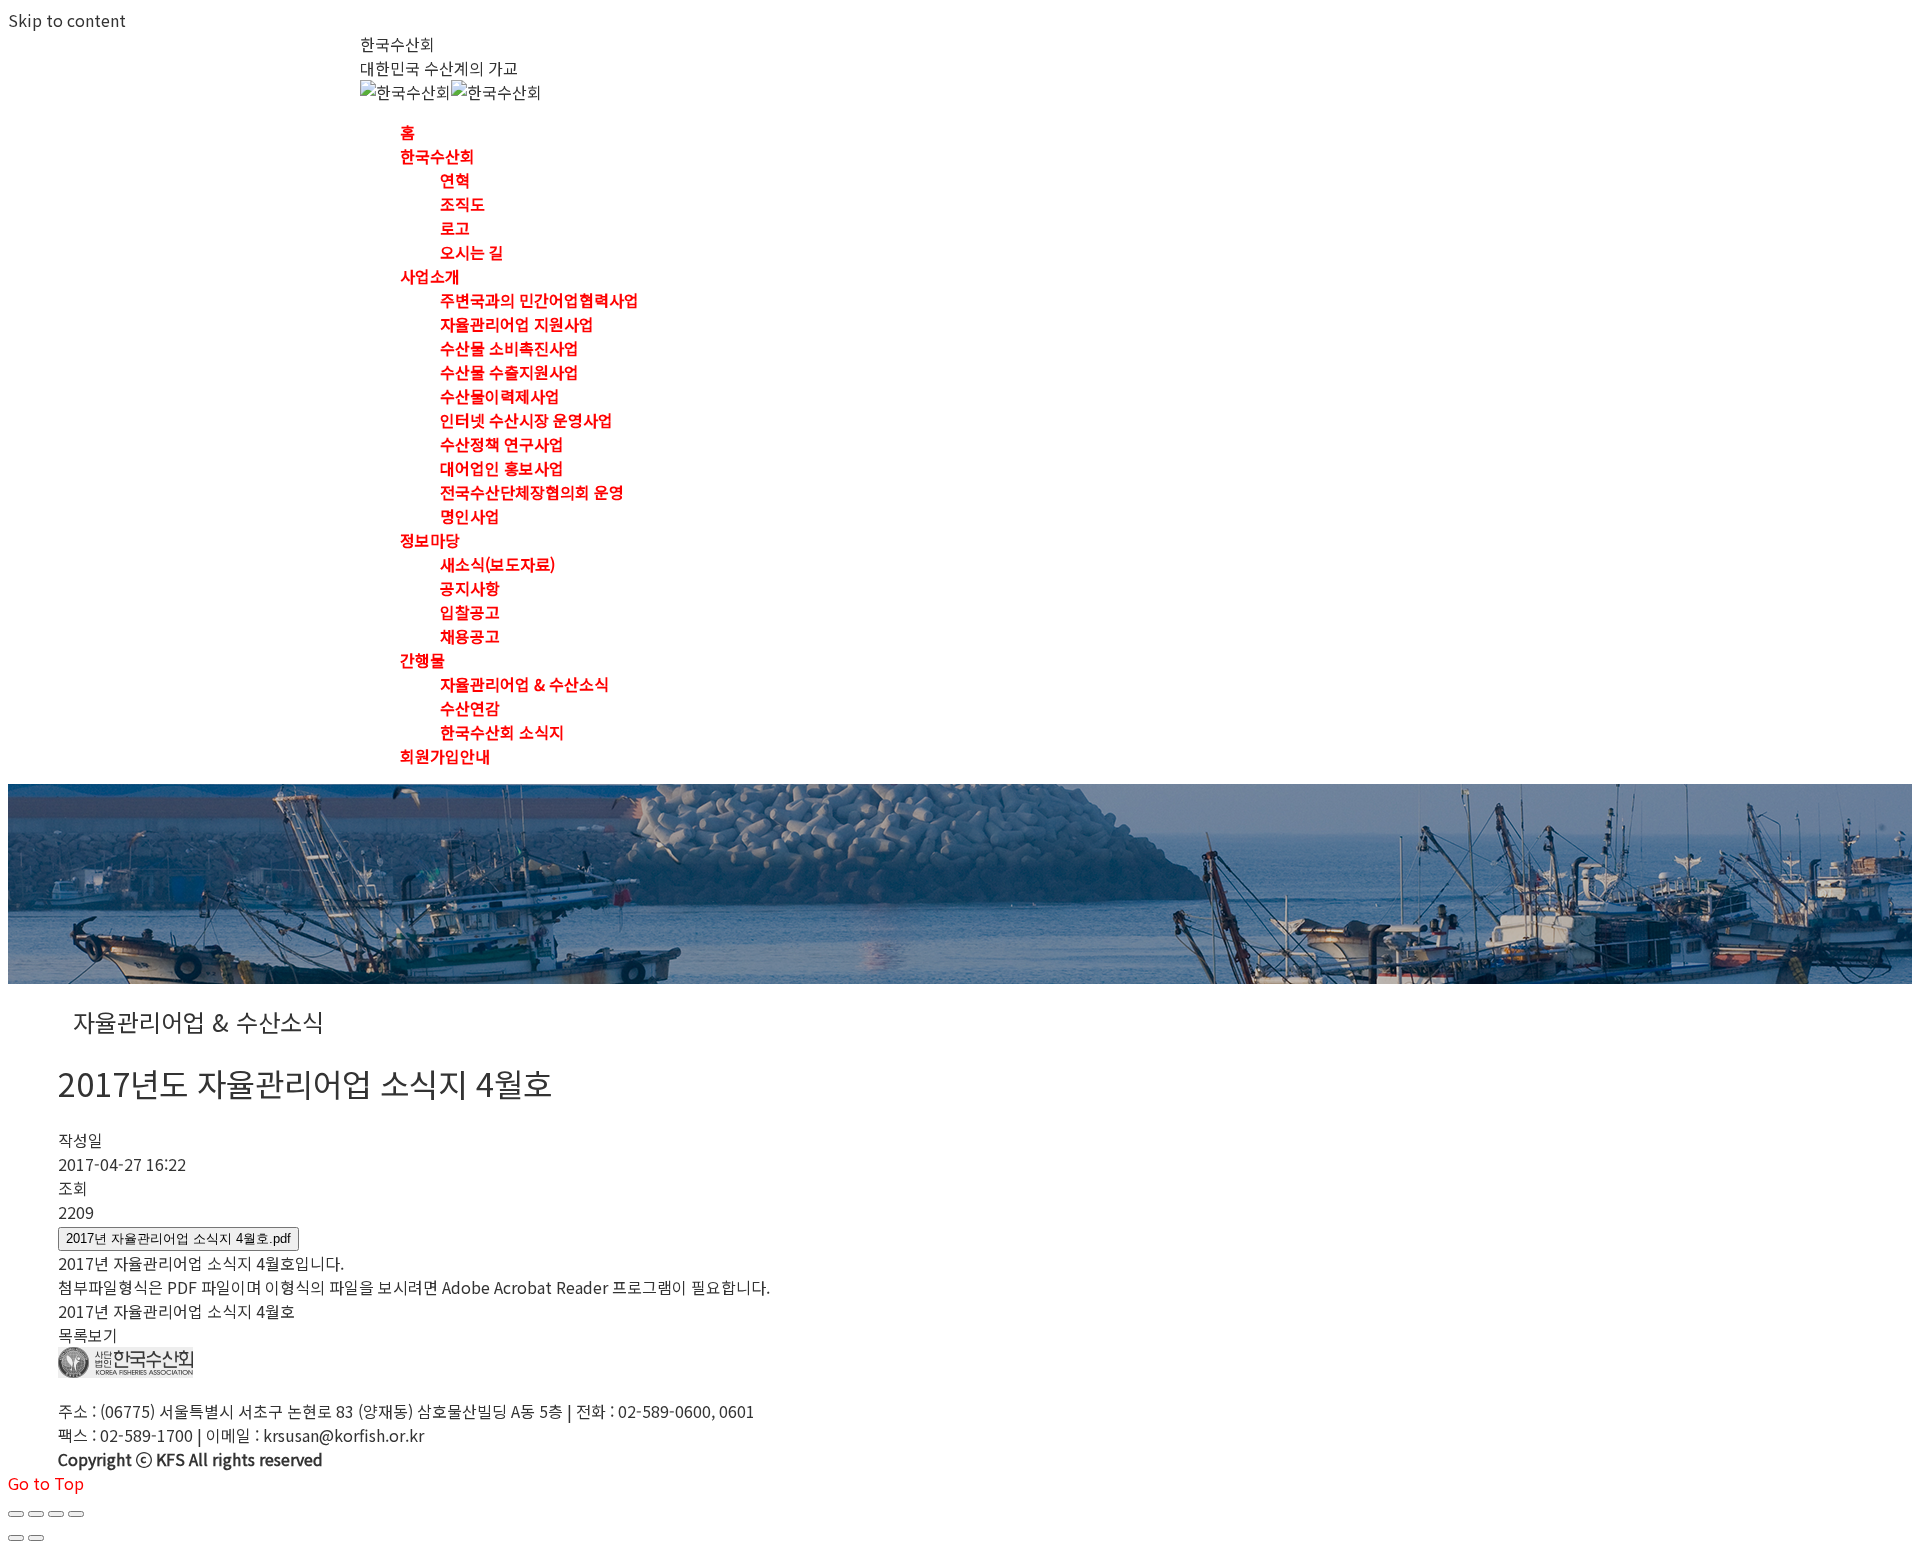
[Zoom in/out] (76, 1514)
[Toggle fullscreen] (56, 1514)
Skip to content (67, 20)
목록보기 (88, 1335)
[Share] (36, 1514)
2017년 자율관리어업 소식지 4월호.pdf (178, 1238)
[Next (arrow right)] (36, 1538)
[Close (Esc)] (16, 1514)
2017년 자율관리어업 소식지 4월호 (176, 1311)
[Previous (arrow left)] (16, 1538)
